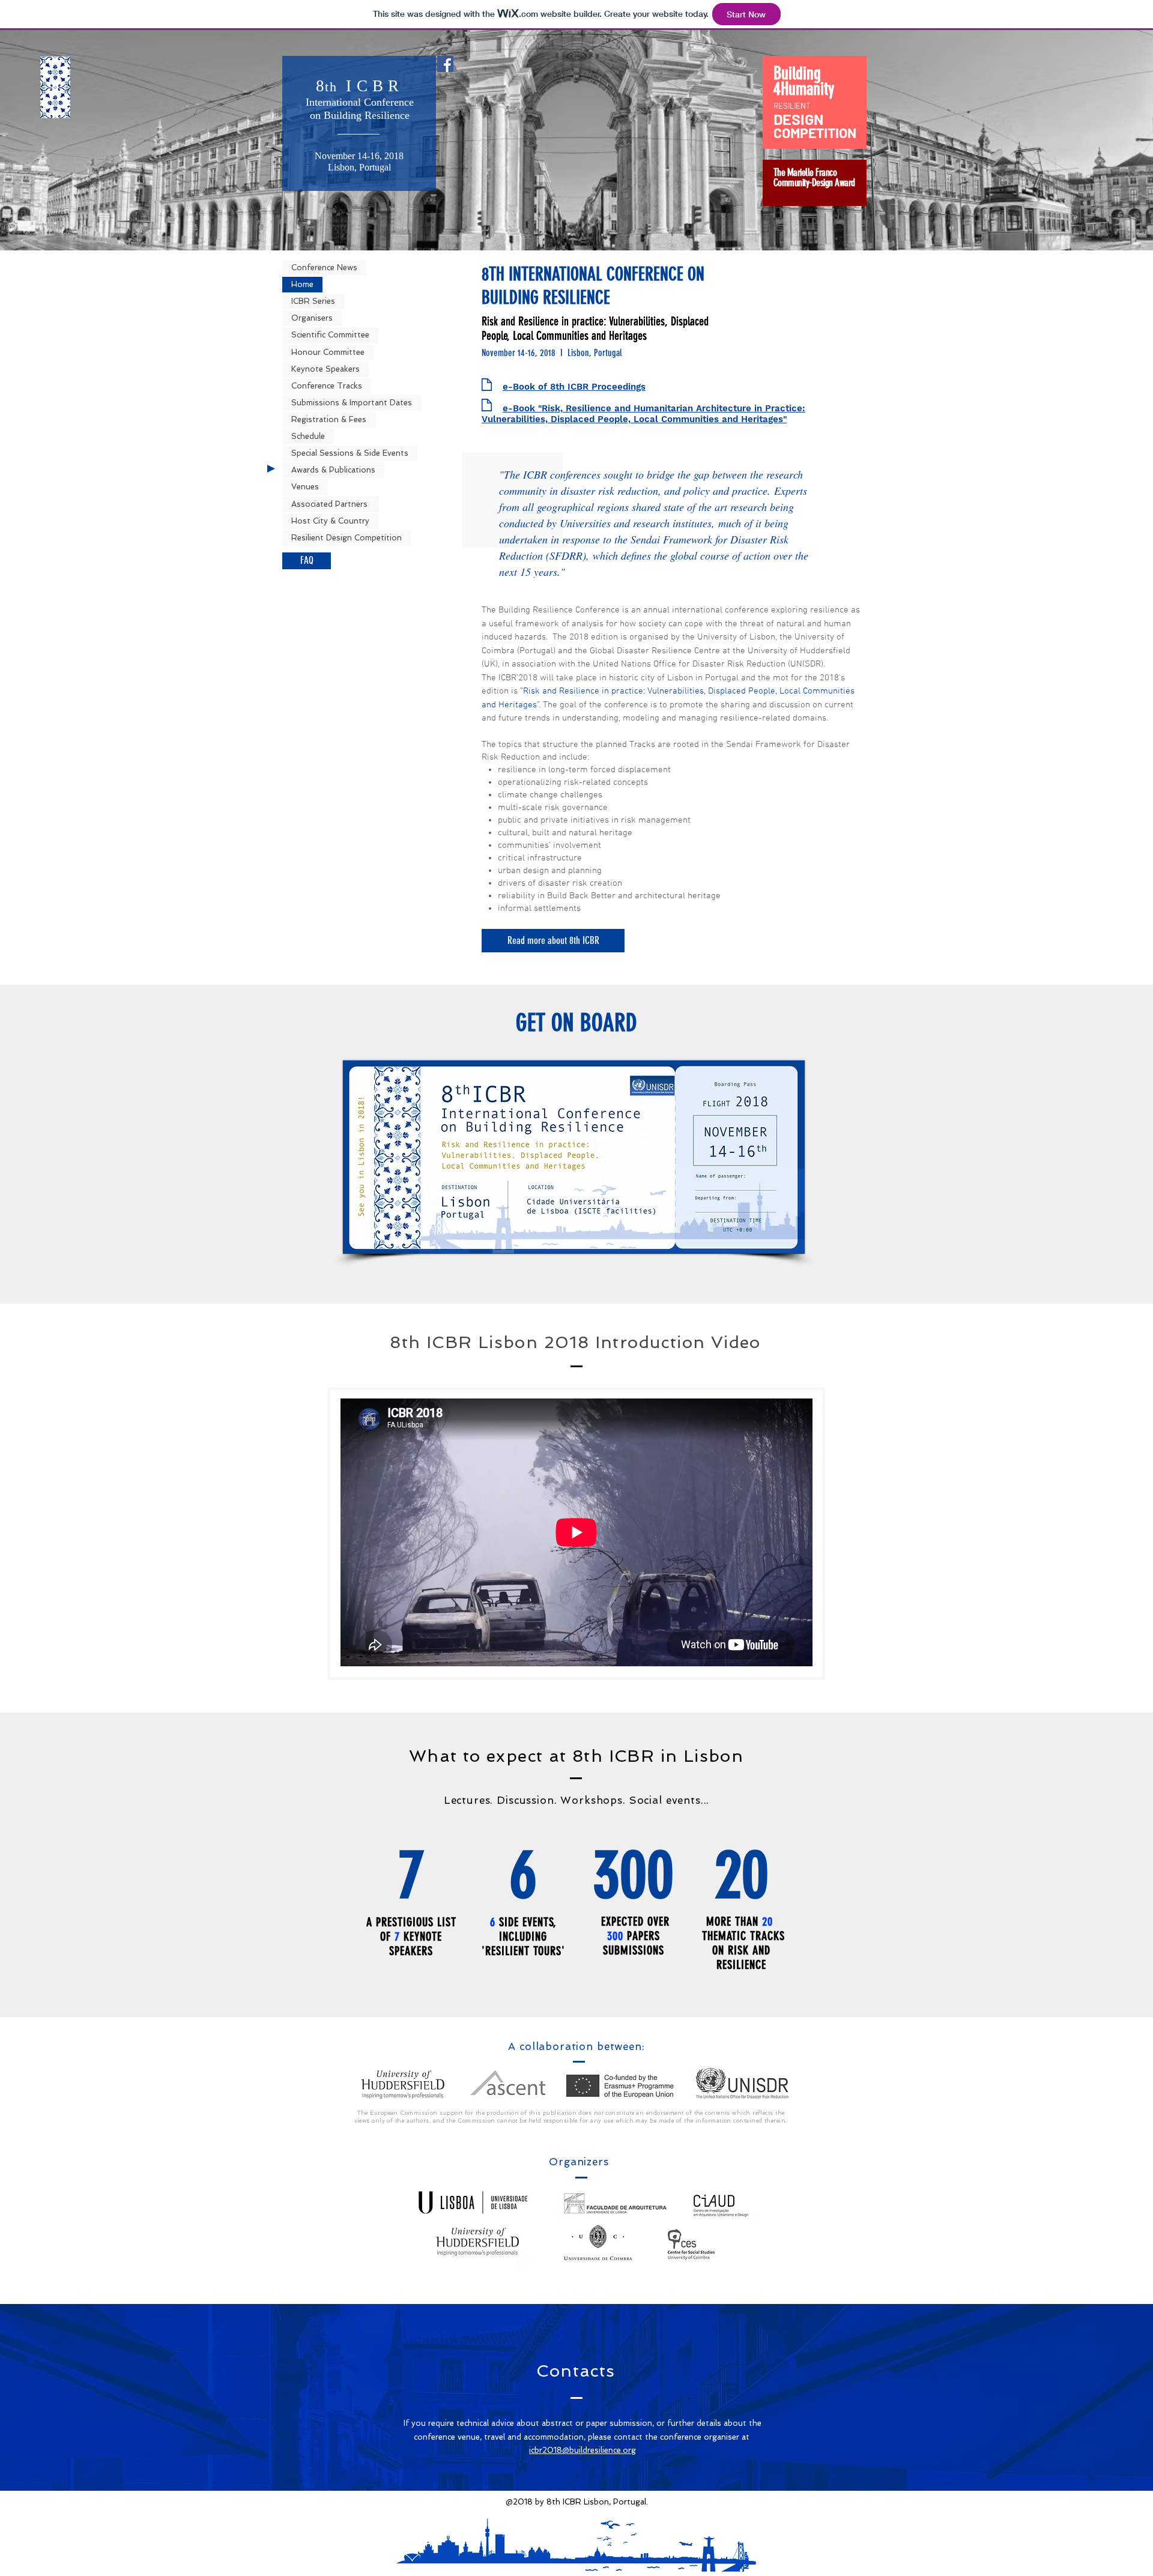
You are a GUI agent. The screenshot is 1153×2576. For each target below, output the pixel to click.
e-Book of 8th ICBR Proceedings (574, 387)
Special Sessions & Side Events (350, 453)
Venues (305, 487)
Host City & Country (330, 521)
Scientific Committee (330, 335)
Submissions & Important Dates (352, 403)
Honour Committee (328, 352)
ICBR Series (313, 301)
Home (302, 284)
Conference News (324, 268)
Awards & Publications (333, 470)
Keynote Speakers (325, 369)
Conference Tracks (327, 386)
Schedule (308, 436)
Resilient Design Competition (347, 538)
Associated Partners (331, 504)
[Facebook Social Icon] (445, 64)
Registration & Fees (329, 419)
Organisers (312, 318)
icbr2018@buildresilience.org (583, 2450)
